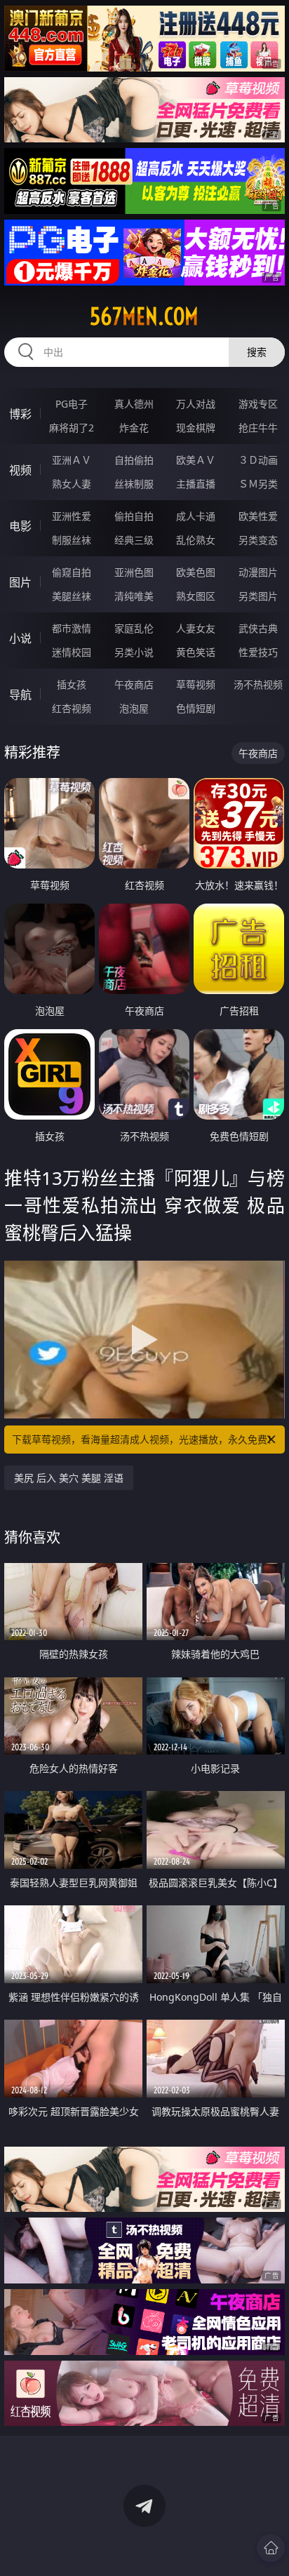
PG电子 (72, 404)
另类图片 (258, 596)
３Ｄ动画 (258, 460)
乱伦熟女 (196, 540)
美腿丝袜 (72, 596)
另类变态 (258, 540)
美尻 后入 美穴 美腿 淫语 (69, 1478)
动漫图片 (258, 572)
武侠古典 (258, 628)
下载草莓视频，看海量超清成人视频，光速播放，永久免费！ (144, 1439)
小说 (20, 638)
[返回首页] (271, 2548)
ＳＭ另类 (258, 484)
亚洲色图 (134, 572)
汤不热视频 (258, 684)
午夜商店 (134, 684)
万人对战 (196, 404)
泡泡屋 (134, 708)
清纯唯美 (134, 596)
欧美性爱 (258, 516)
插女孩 (72, 684)
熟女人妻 (72, 484)
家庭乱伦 (134, 628)
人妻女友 (196, 628)
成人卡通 (196, 516)
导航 (20, 695)
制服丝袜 (72, 540)
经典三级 (134, 540)
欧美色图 (196, 572)
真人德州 (134, 404)
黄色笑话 (196, 652)
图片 (20, 582)
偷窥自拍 (72, 572)
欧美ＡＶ (196, 460)
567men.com (144, 316)
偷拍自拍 (134, 516)
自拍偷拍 (134, 460)
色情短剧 (196, 708)
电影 (20, 526)
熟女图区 (196, 596)
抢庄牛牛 (258, 428)
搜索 (257, 352)
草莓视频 (196, 684)
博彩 (20, 414)
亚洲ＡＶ (72, 460)
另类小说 (134, 652)
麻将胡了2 (72, 428)
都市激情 (72, 628)
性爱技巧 (258, 652)
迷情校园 (72, 652)
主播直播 (196, 484)
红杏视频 (72, 708)
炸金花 (134, 428)
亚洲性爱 (72, 516)
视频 (20, 470)
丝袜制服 (134, 484)
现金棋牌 (196, 428)
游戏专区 (258, 404)
